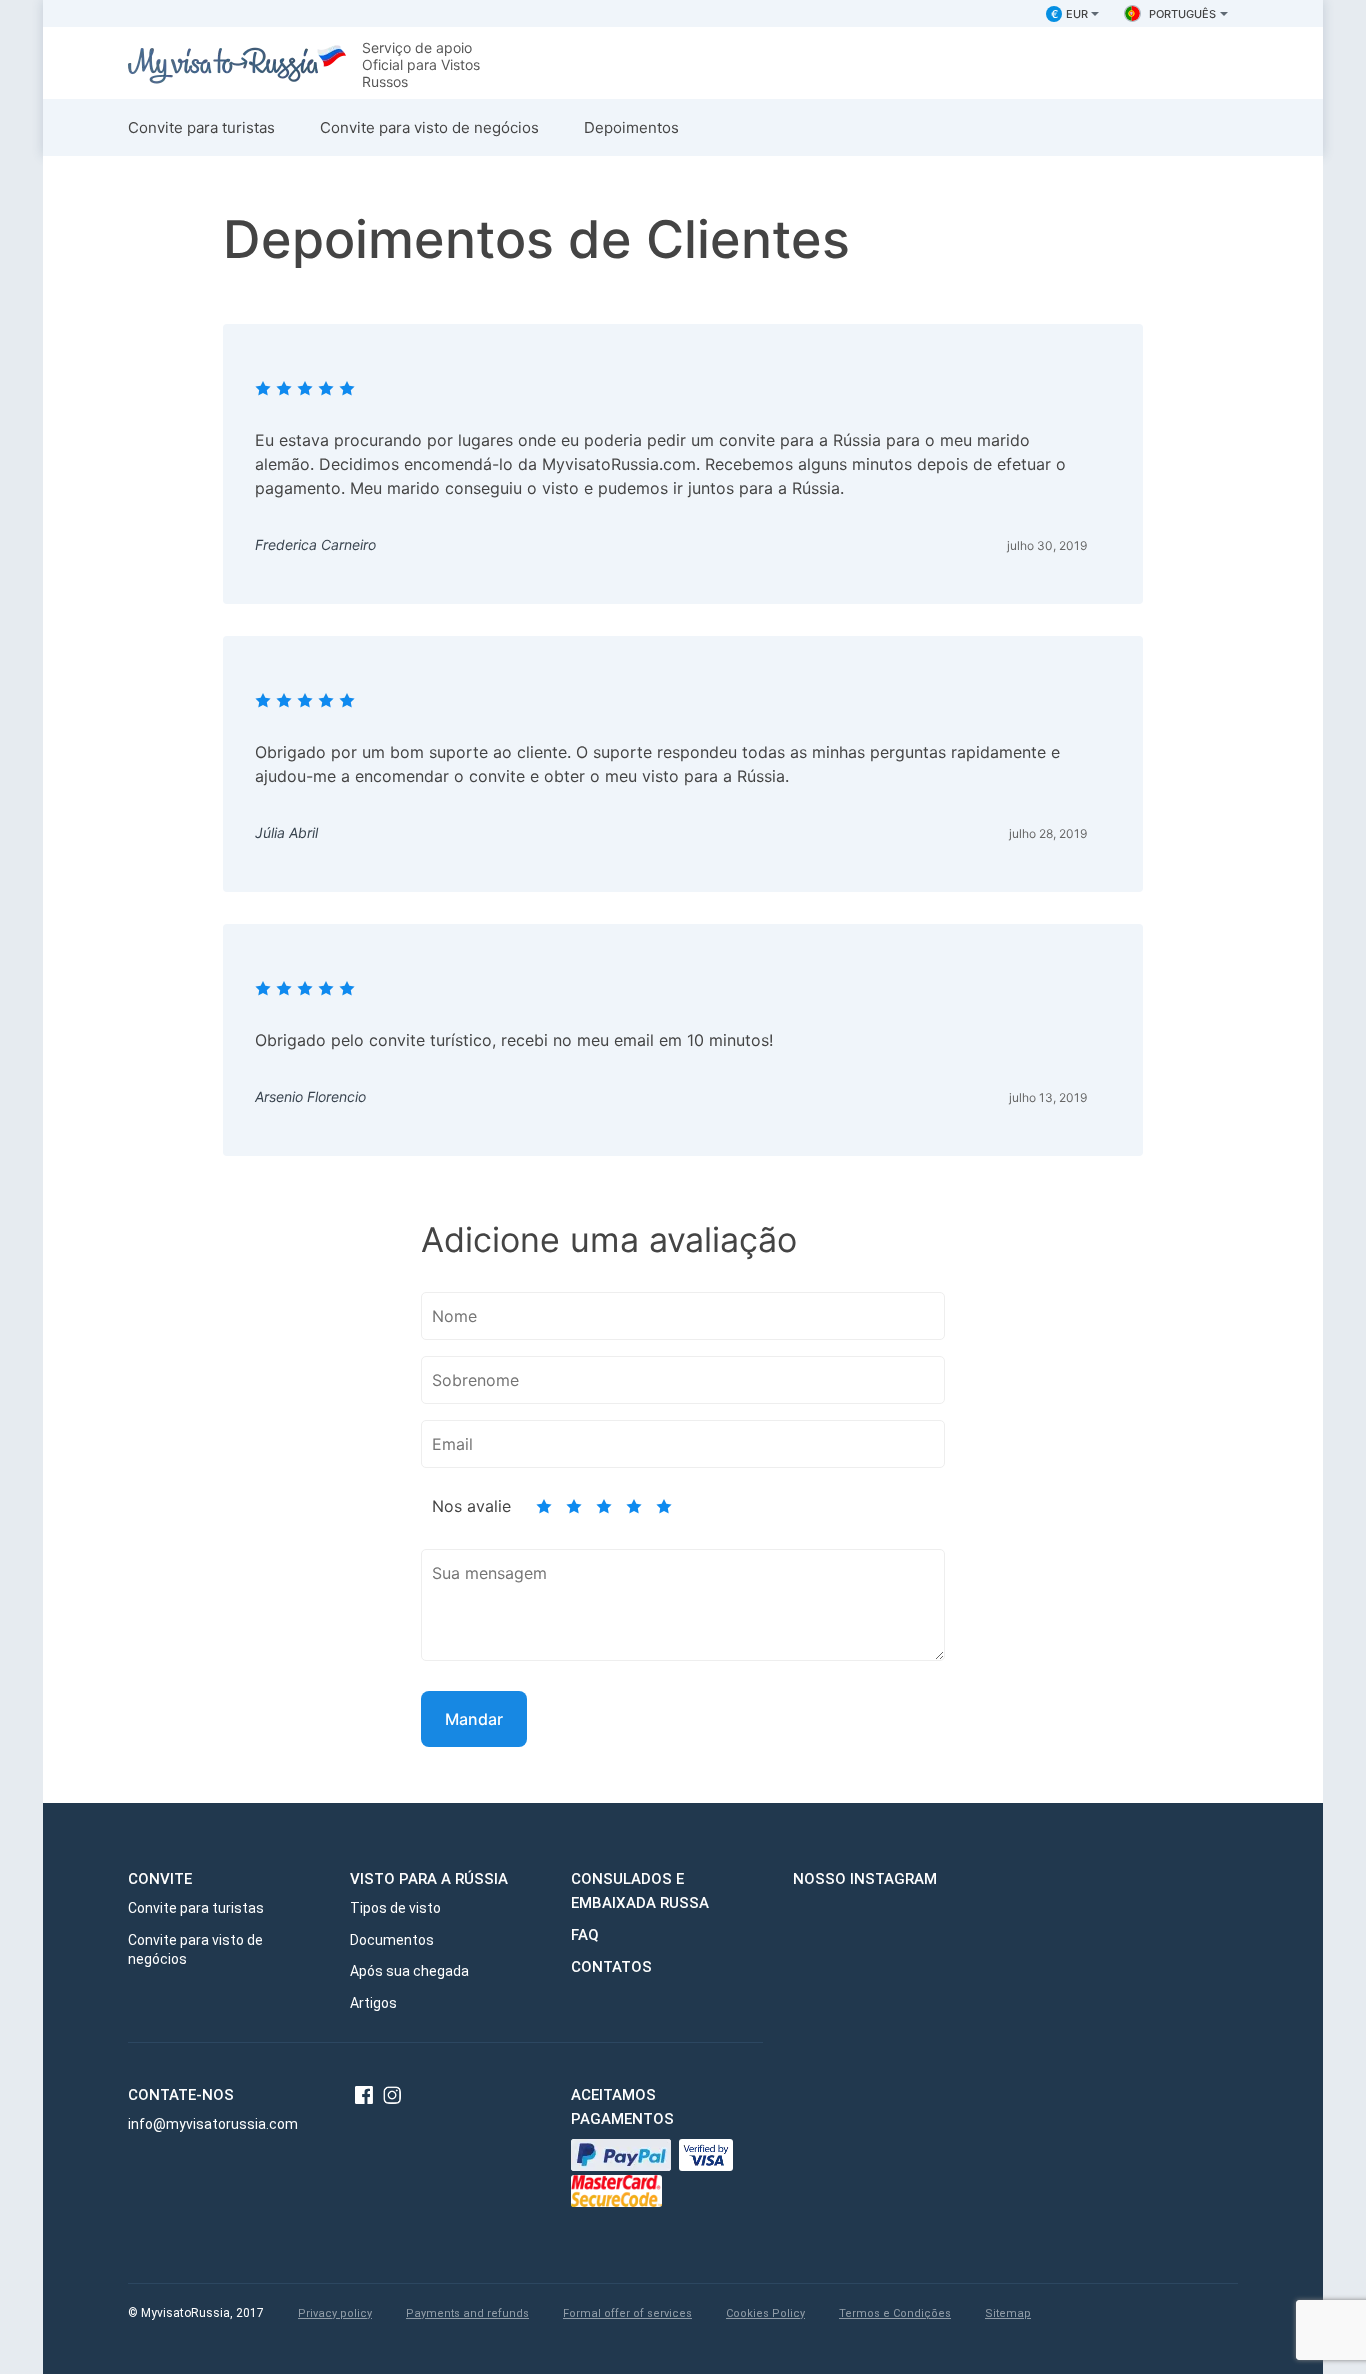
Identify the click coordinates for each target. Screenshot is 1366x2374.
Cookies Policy (765, 2313)
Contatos (611, 1967)
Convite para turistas (201, 127)
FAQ (585, 1935)
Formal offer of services (627, 2313)
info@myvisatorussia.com (213, 2124)
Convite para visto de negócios (429, 127)
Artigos (373, 2003)
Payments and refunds (467, 2313)
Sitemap (1008, 2313)
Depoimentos (631, 127)
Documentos (392, 1940)
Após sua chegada (409, 1971)
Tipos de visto (395, 1908)
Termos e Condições (895, 2313)
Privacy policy (335, 2313)
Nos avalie (471, 1506)
